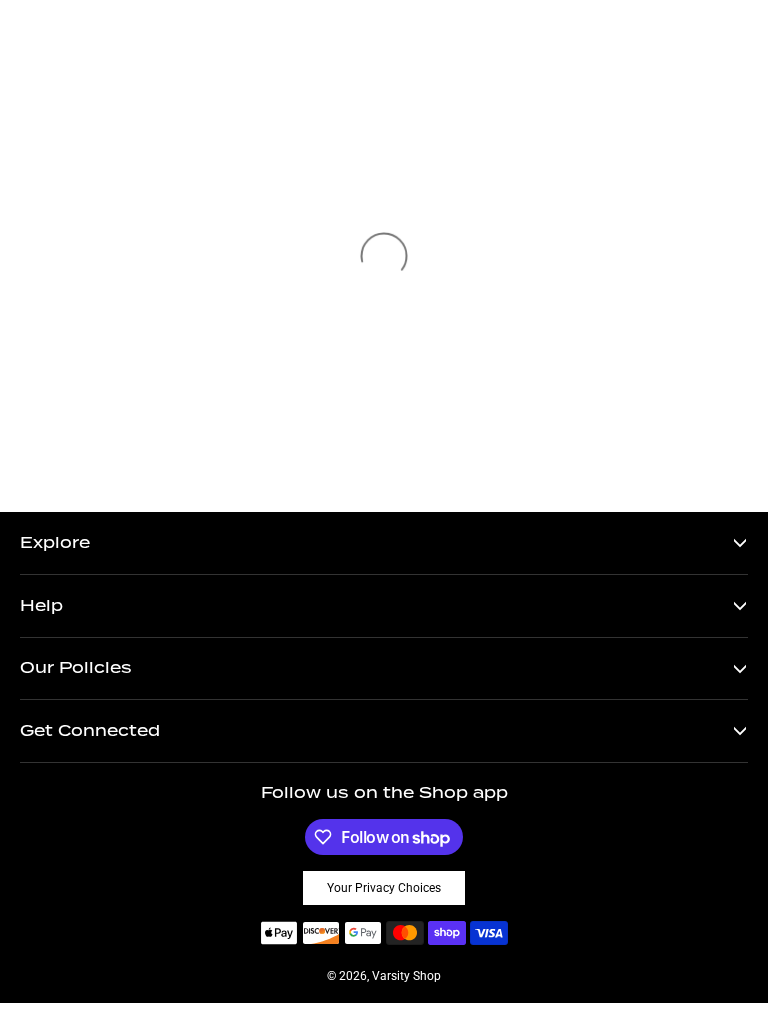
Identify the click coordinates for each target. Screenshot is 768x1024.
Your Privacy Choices (384, 888)
